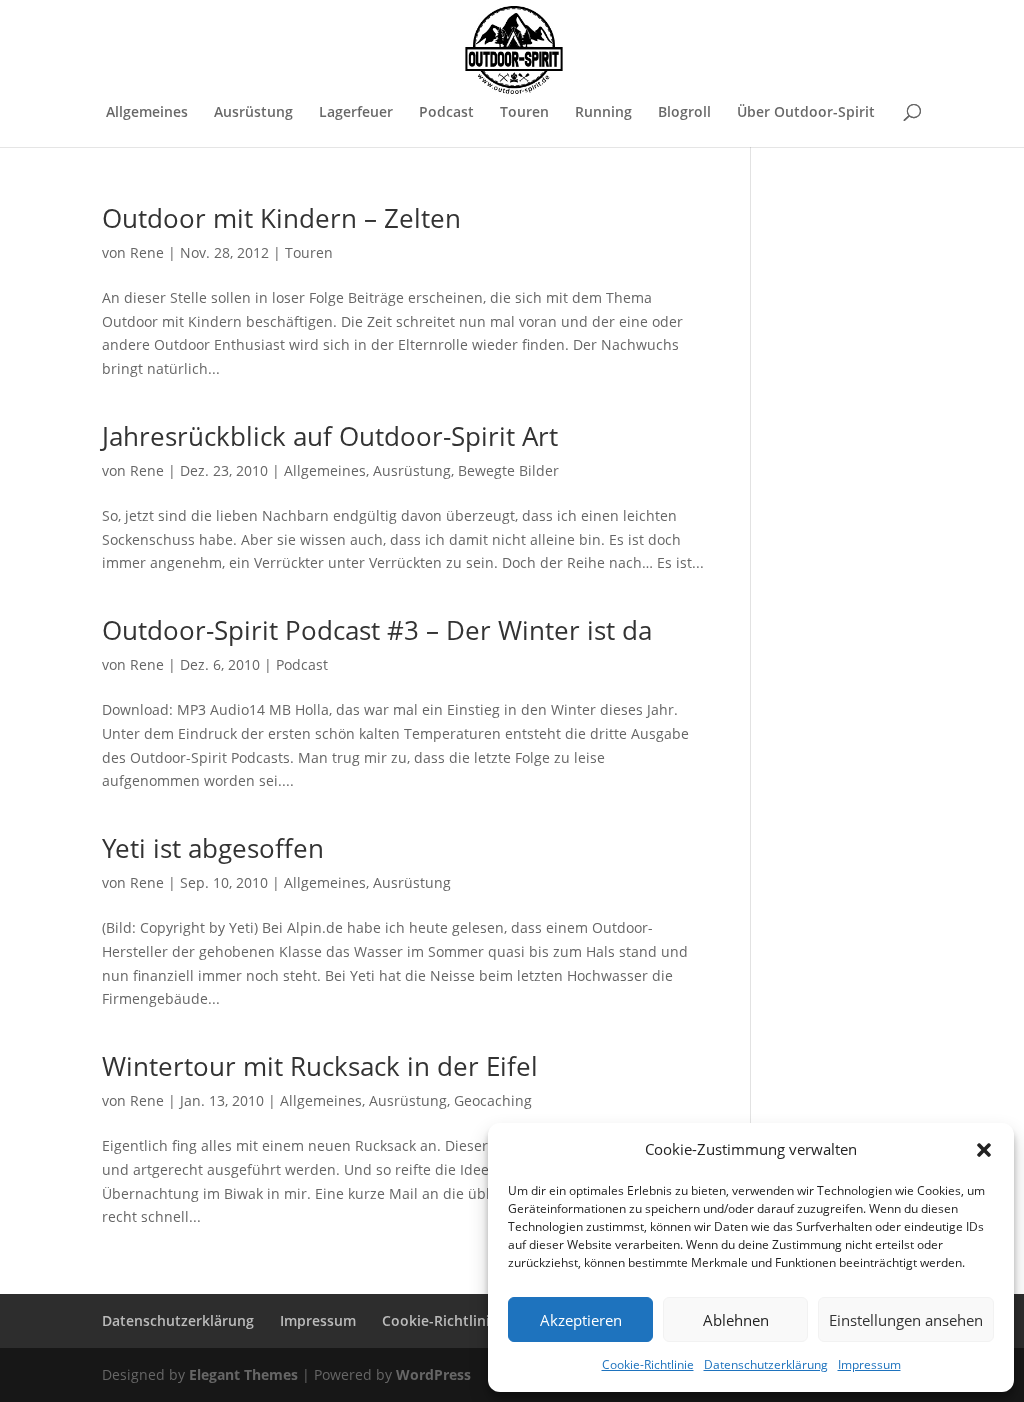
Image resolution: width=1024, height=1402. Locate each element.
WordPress (433, 1374)
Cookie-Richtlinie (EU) (455, 1320)
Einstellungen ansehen (906, 1320)
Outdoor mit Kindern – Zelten (281, 218)
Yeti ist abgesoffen (213, 848)
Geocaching (493, 1100)
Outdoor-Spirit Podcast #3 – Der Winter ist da (377, 630)
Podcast (446, 113)
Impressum (869, 1364)
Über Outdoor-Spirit (806, 113)
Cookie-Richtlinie (648, 1364)
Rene (147, 252)
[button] (984, 1150)
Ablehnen (736, 1320)
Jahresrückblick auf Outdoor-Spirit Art (330, 436)
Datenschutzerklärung (766, 1364)
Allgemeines (147, 113)
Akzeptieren (581, 1320)
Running (603, 113)
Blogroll (684, 113)
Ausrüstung (253, 113)
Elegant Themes (243, 1374)
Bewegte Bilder (508, 470)
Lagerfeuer (356, 113)
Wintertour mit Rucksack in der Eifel (320, 1066)
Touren (524, 113)
